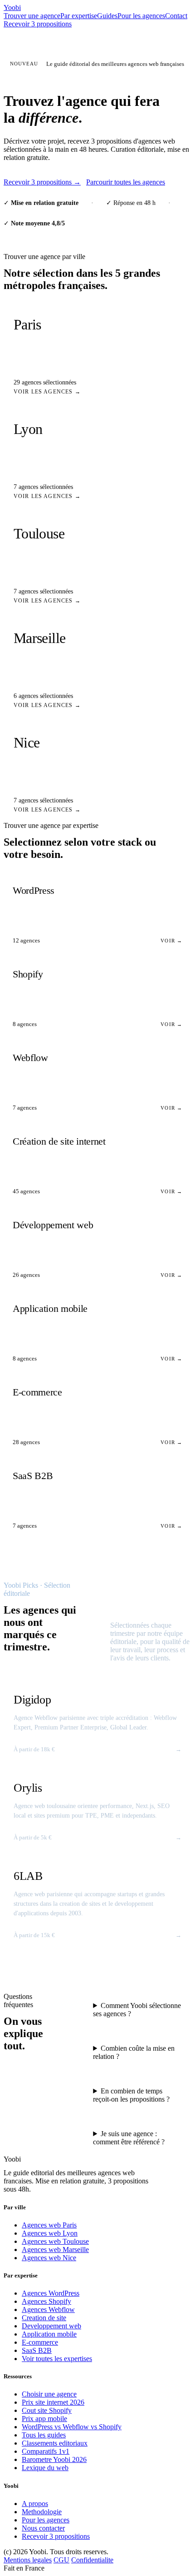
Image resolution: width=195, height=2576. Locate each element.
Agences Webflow (48, 2309)
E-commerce (40, 2342)
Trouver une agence (32, 16)
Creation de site (44, 2318)
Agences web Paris (49, 2225)
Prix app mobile (44, 2419)
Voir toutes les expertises (57, 2359)
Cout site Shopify (47, 2410)
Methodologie (42, 2512)
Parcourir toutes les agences (126, 182)
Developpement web (51, 2326)
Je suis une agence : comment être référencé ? (129, 2138)
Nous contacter (43, 2528)
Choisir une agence (49, 2394)
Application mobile (49, 2334)
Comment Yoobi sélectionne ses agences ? (137, 2010)
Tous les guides (44, 2435)
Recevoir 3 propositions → (42, 182)
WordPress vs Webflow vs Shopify (72, 2427)
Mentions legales (28, 2560)
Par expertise (79, 16)
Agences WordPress (51, 2293)
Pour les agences (141, 16)
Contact (176, 16)
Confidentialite (92, 2560)
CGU (61, 2560)
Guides (107, 16)
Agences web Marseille (55, 2250)
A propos (35, 2504)
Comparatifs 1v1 (46, 2451)
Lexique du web (45, 2468)
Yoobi (12, 7)
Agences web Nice (49, 2258)
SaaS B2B (37, 2350)
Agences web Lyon (50, 2233)
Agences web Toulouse (55, 2241)
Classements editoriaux (55, 2443)
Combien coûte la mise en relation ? (134, 2052)
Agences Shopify (46, 2301)
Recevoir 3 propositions (38, 24)
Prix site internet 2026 (53, 2402)
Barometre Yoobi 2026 (54, 2459)
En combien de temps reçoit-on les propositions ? (131, 2095)
